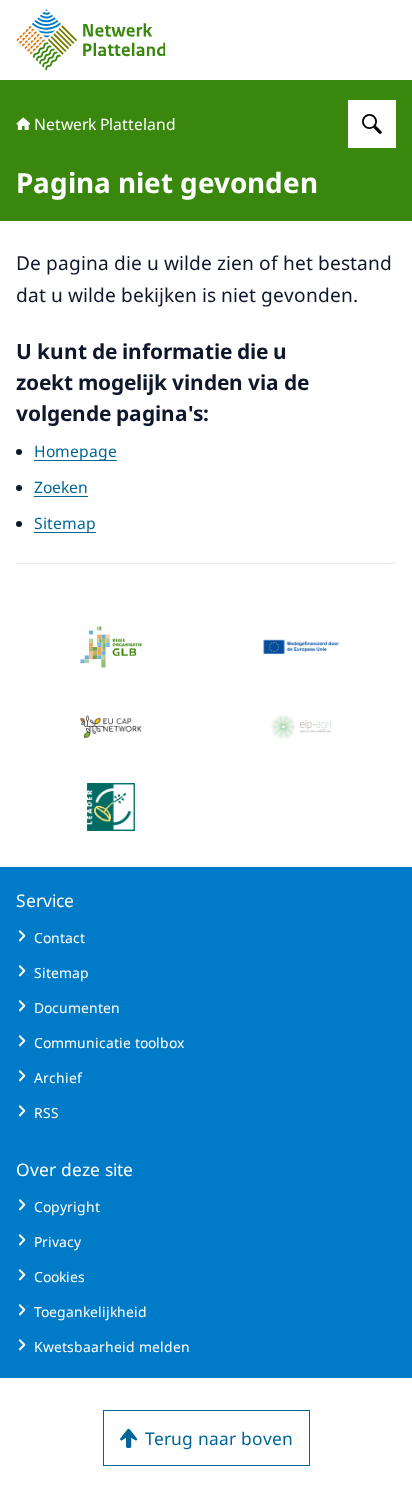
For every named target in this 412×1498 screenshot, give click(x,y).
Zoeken (61, 487)
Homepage (75, 451)
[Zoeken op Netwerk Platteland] (372, 124)
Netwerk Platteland (105, 124)
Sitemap (65, 523)
